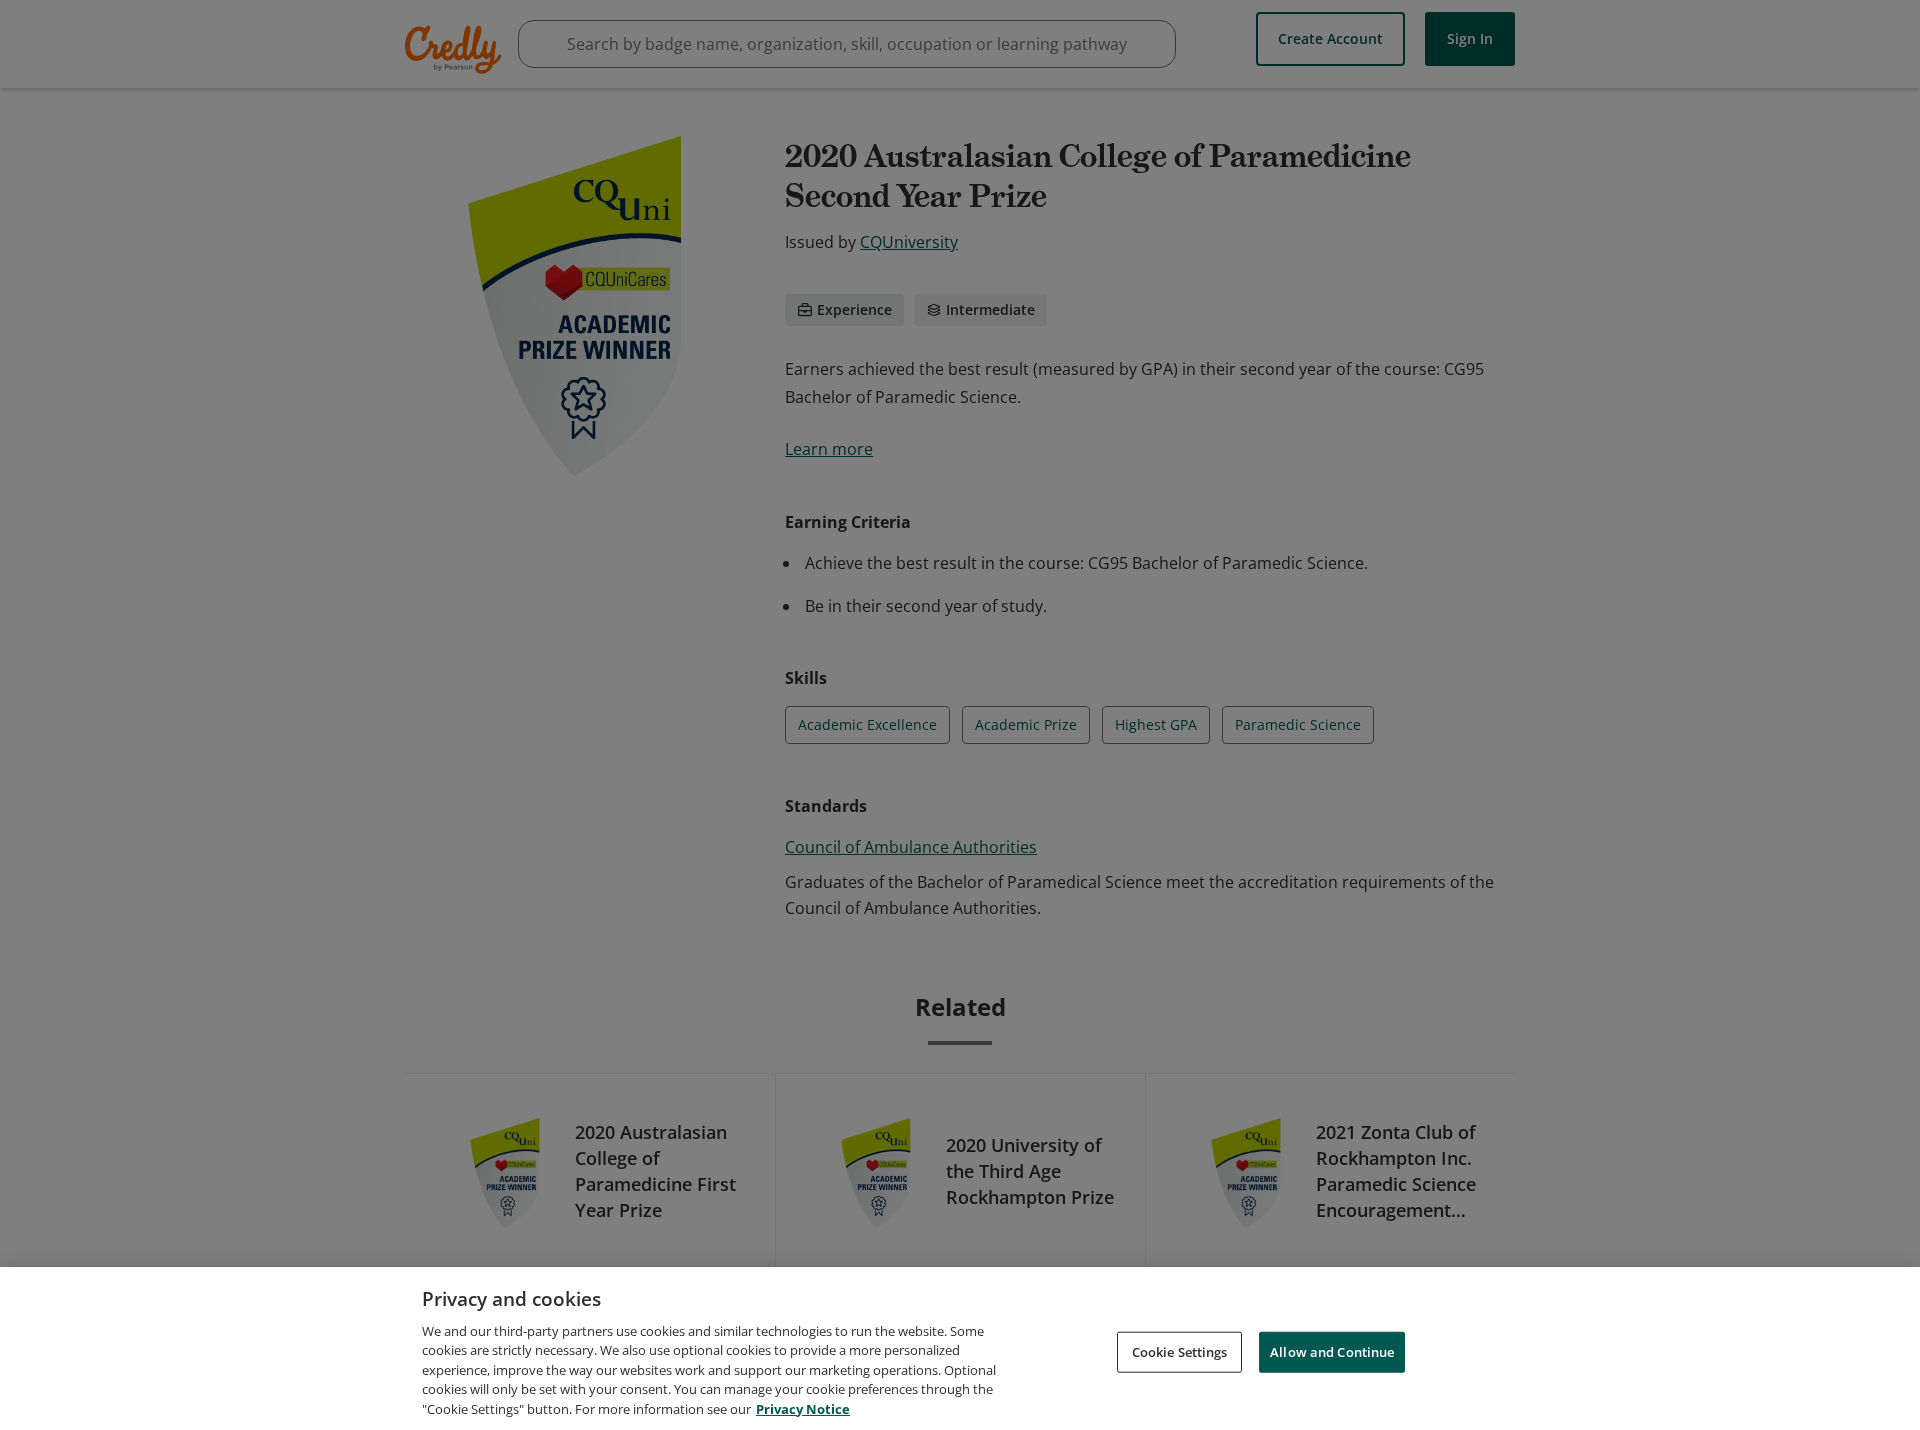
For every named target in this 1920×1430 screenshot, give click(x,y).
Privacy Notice (803, 1409)
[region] (960, 1348)
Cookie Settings (1180, 1351)
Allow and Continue (1332, 1351)
